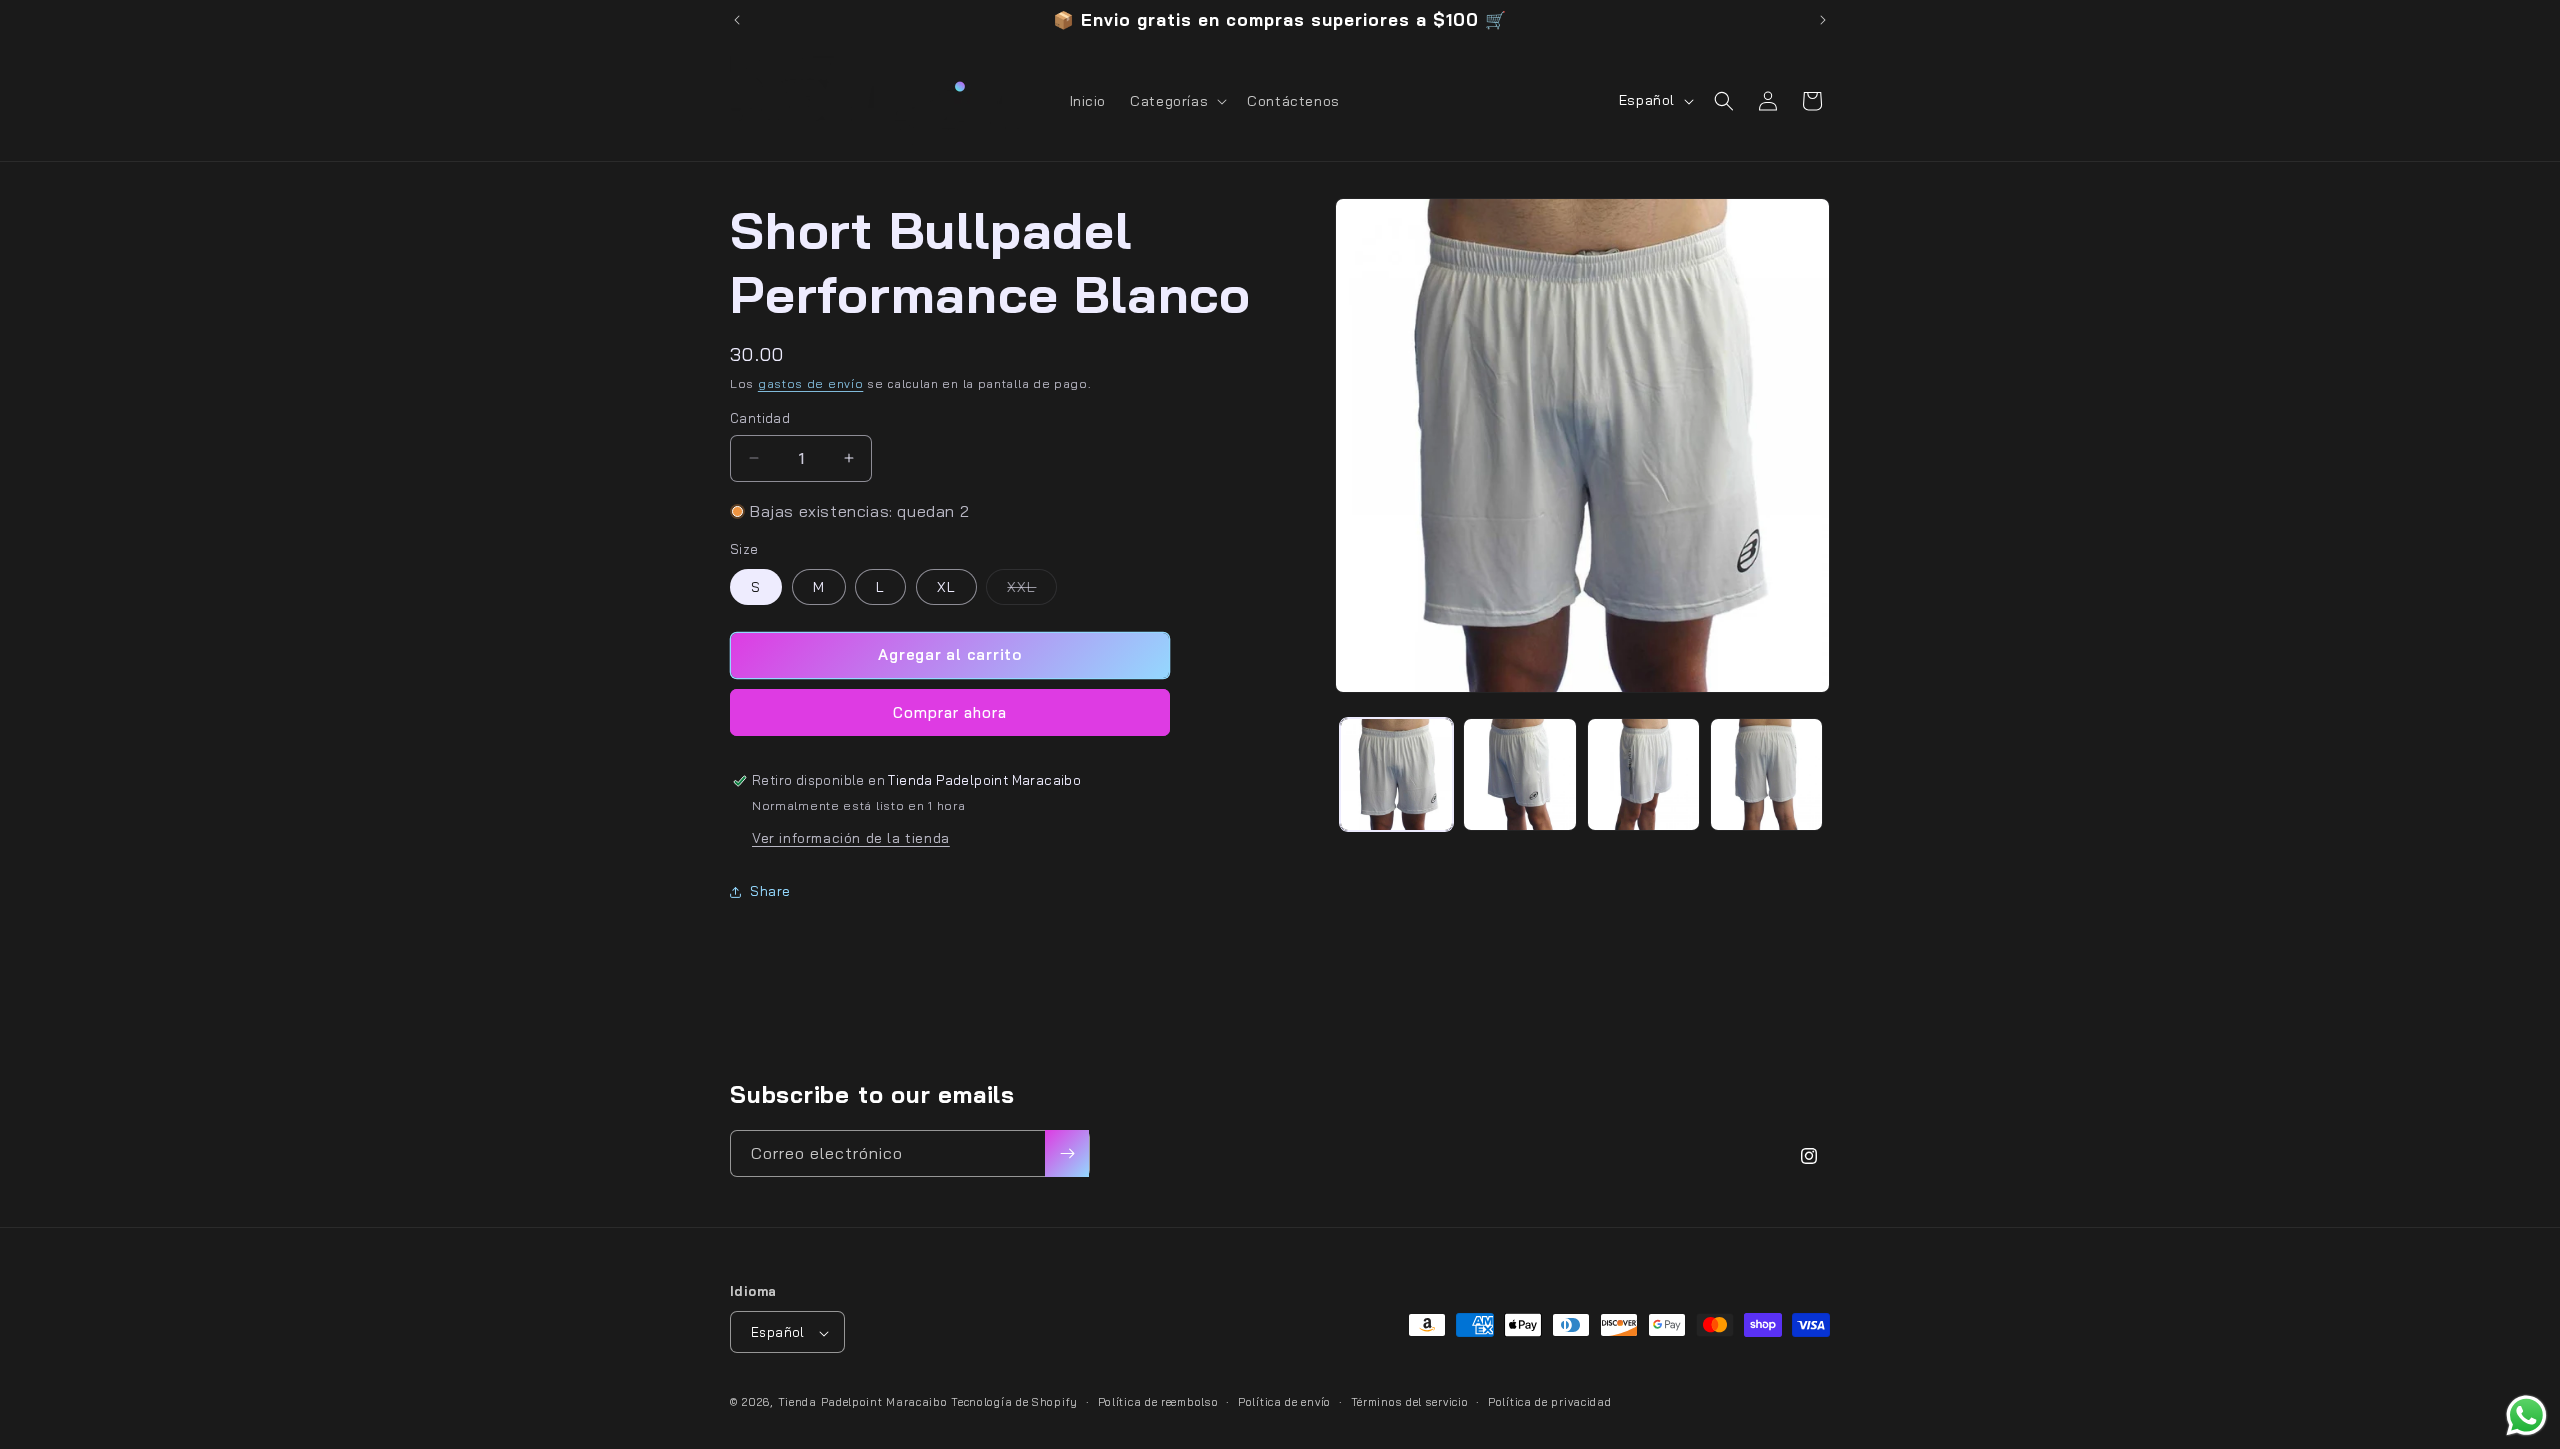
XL (946, 587)
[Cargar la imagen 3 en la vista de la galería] (1643, 774)
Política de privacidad (1549, 1402)
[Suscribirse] (1067, 1153)
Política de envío (1284, 1402)
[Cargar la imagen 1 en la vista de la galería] (1396, 774)
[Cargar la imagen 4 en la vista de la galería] (1766, 774)
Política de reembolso (1158, 1402)
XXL (1032, 591)
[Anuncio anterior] (737, 20)
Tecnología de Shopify (1014, 1403)
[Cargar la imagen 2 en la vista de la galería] (1519, 774)
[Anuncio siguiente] (1823, 20)
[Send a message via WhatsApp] (2526, 1415)
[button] (1176, 101)
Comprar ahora (950, 712)
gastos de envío (811, 383)
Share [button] (770, 891)
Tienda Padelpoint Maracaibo (863, 1403)
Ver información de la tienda (851, 838)
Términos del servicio (1410, 1402)
